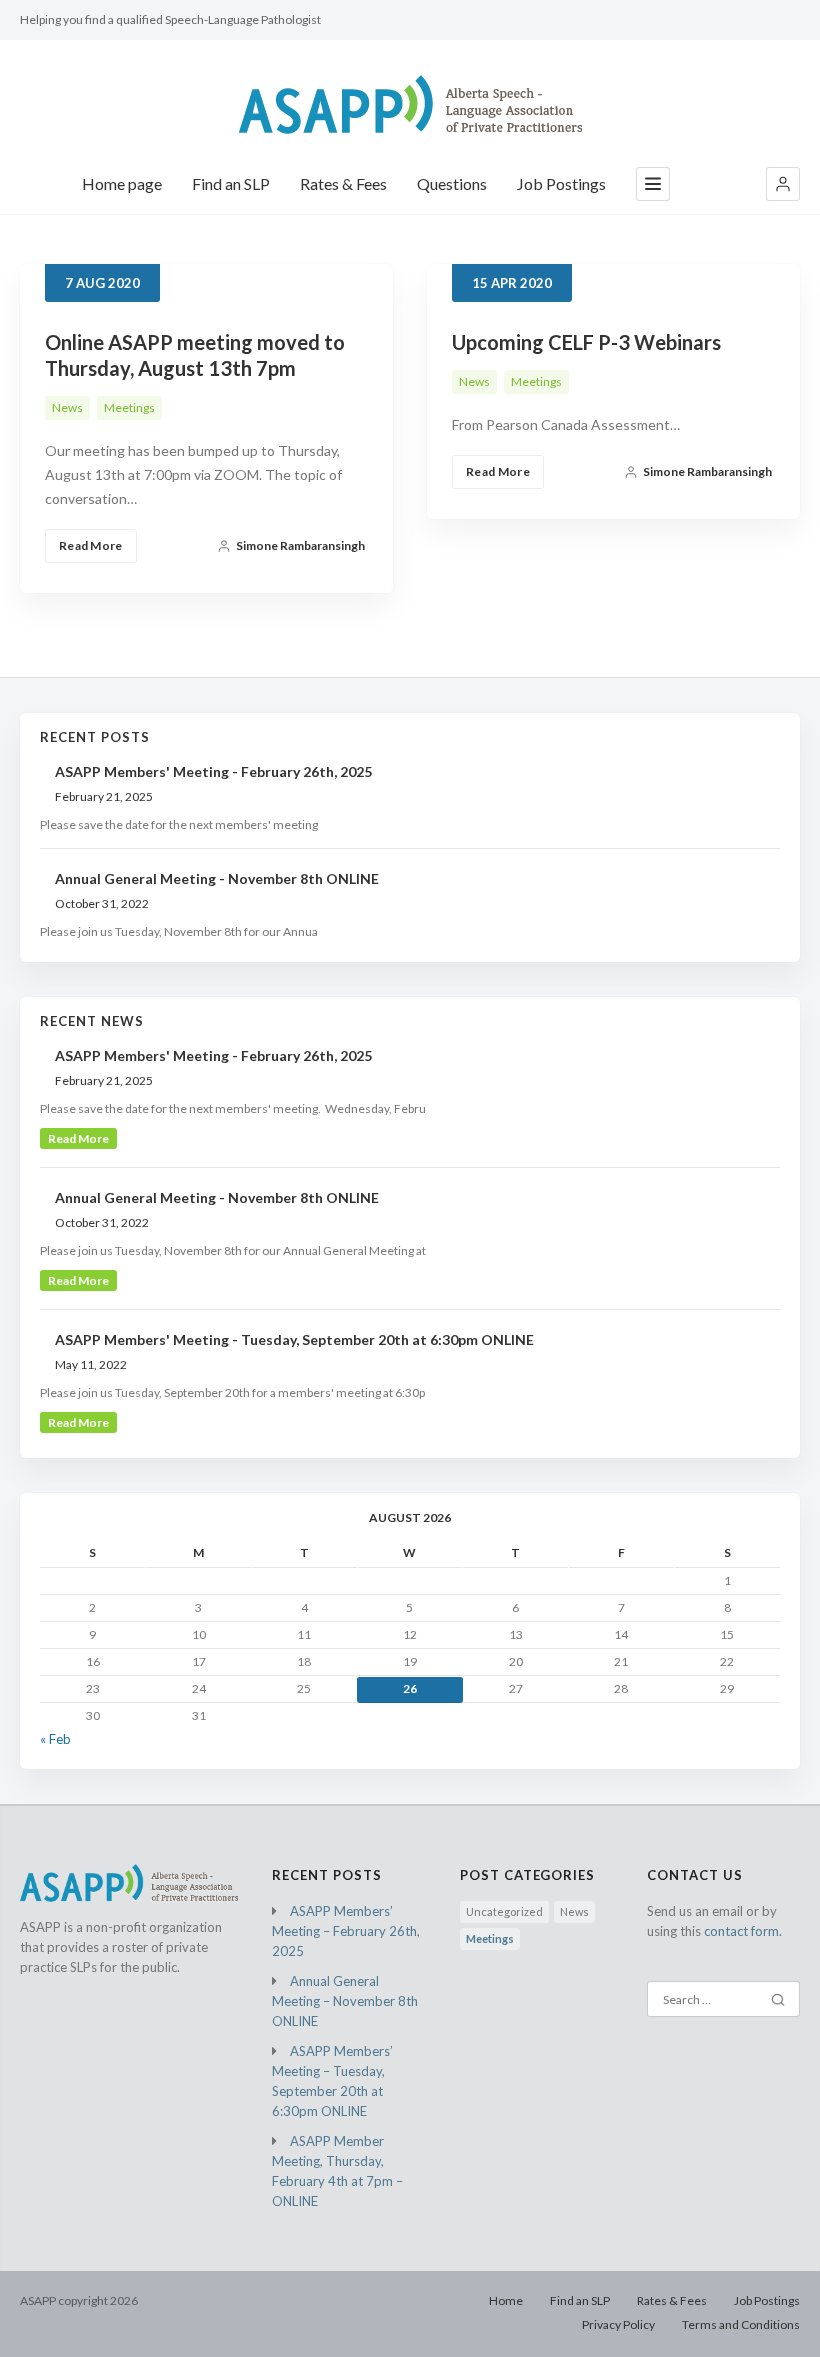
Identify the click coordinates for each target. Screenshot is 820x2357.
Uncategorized (504, 1911)
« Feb (55, 1739)
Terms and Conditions (741, 2324)
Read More (91, 545)
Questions (452, 183)
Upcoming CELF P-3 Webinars (586, 342)
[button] (783, 184)
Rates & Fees (343, 183)
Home (506, 2300)
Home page (122, 183)
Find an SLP (231, 183)
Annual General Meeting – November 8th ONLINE (345, 2001)
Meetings (129, 407)
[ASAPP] (410, 104)
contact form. (743, 1931)
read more (78, 1138)
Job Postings (561, 183)
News (67, 407)
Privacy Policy (618, 2324)
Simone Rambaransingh (300, 545)
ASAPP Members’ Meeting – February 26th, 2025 (346, 1931)
